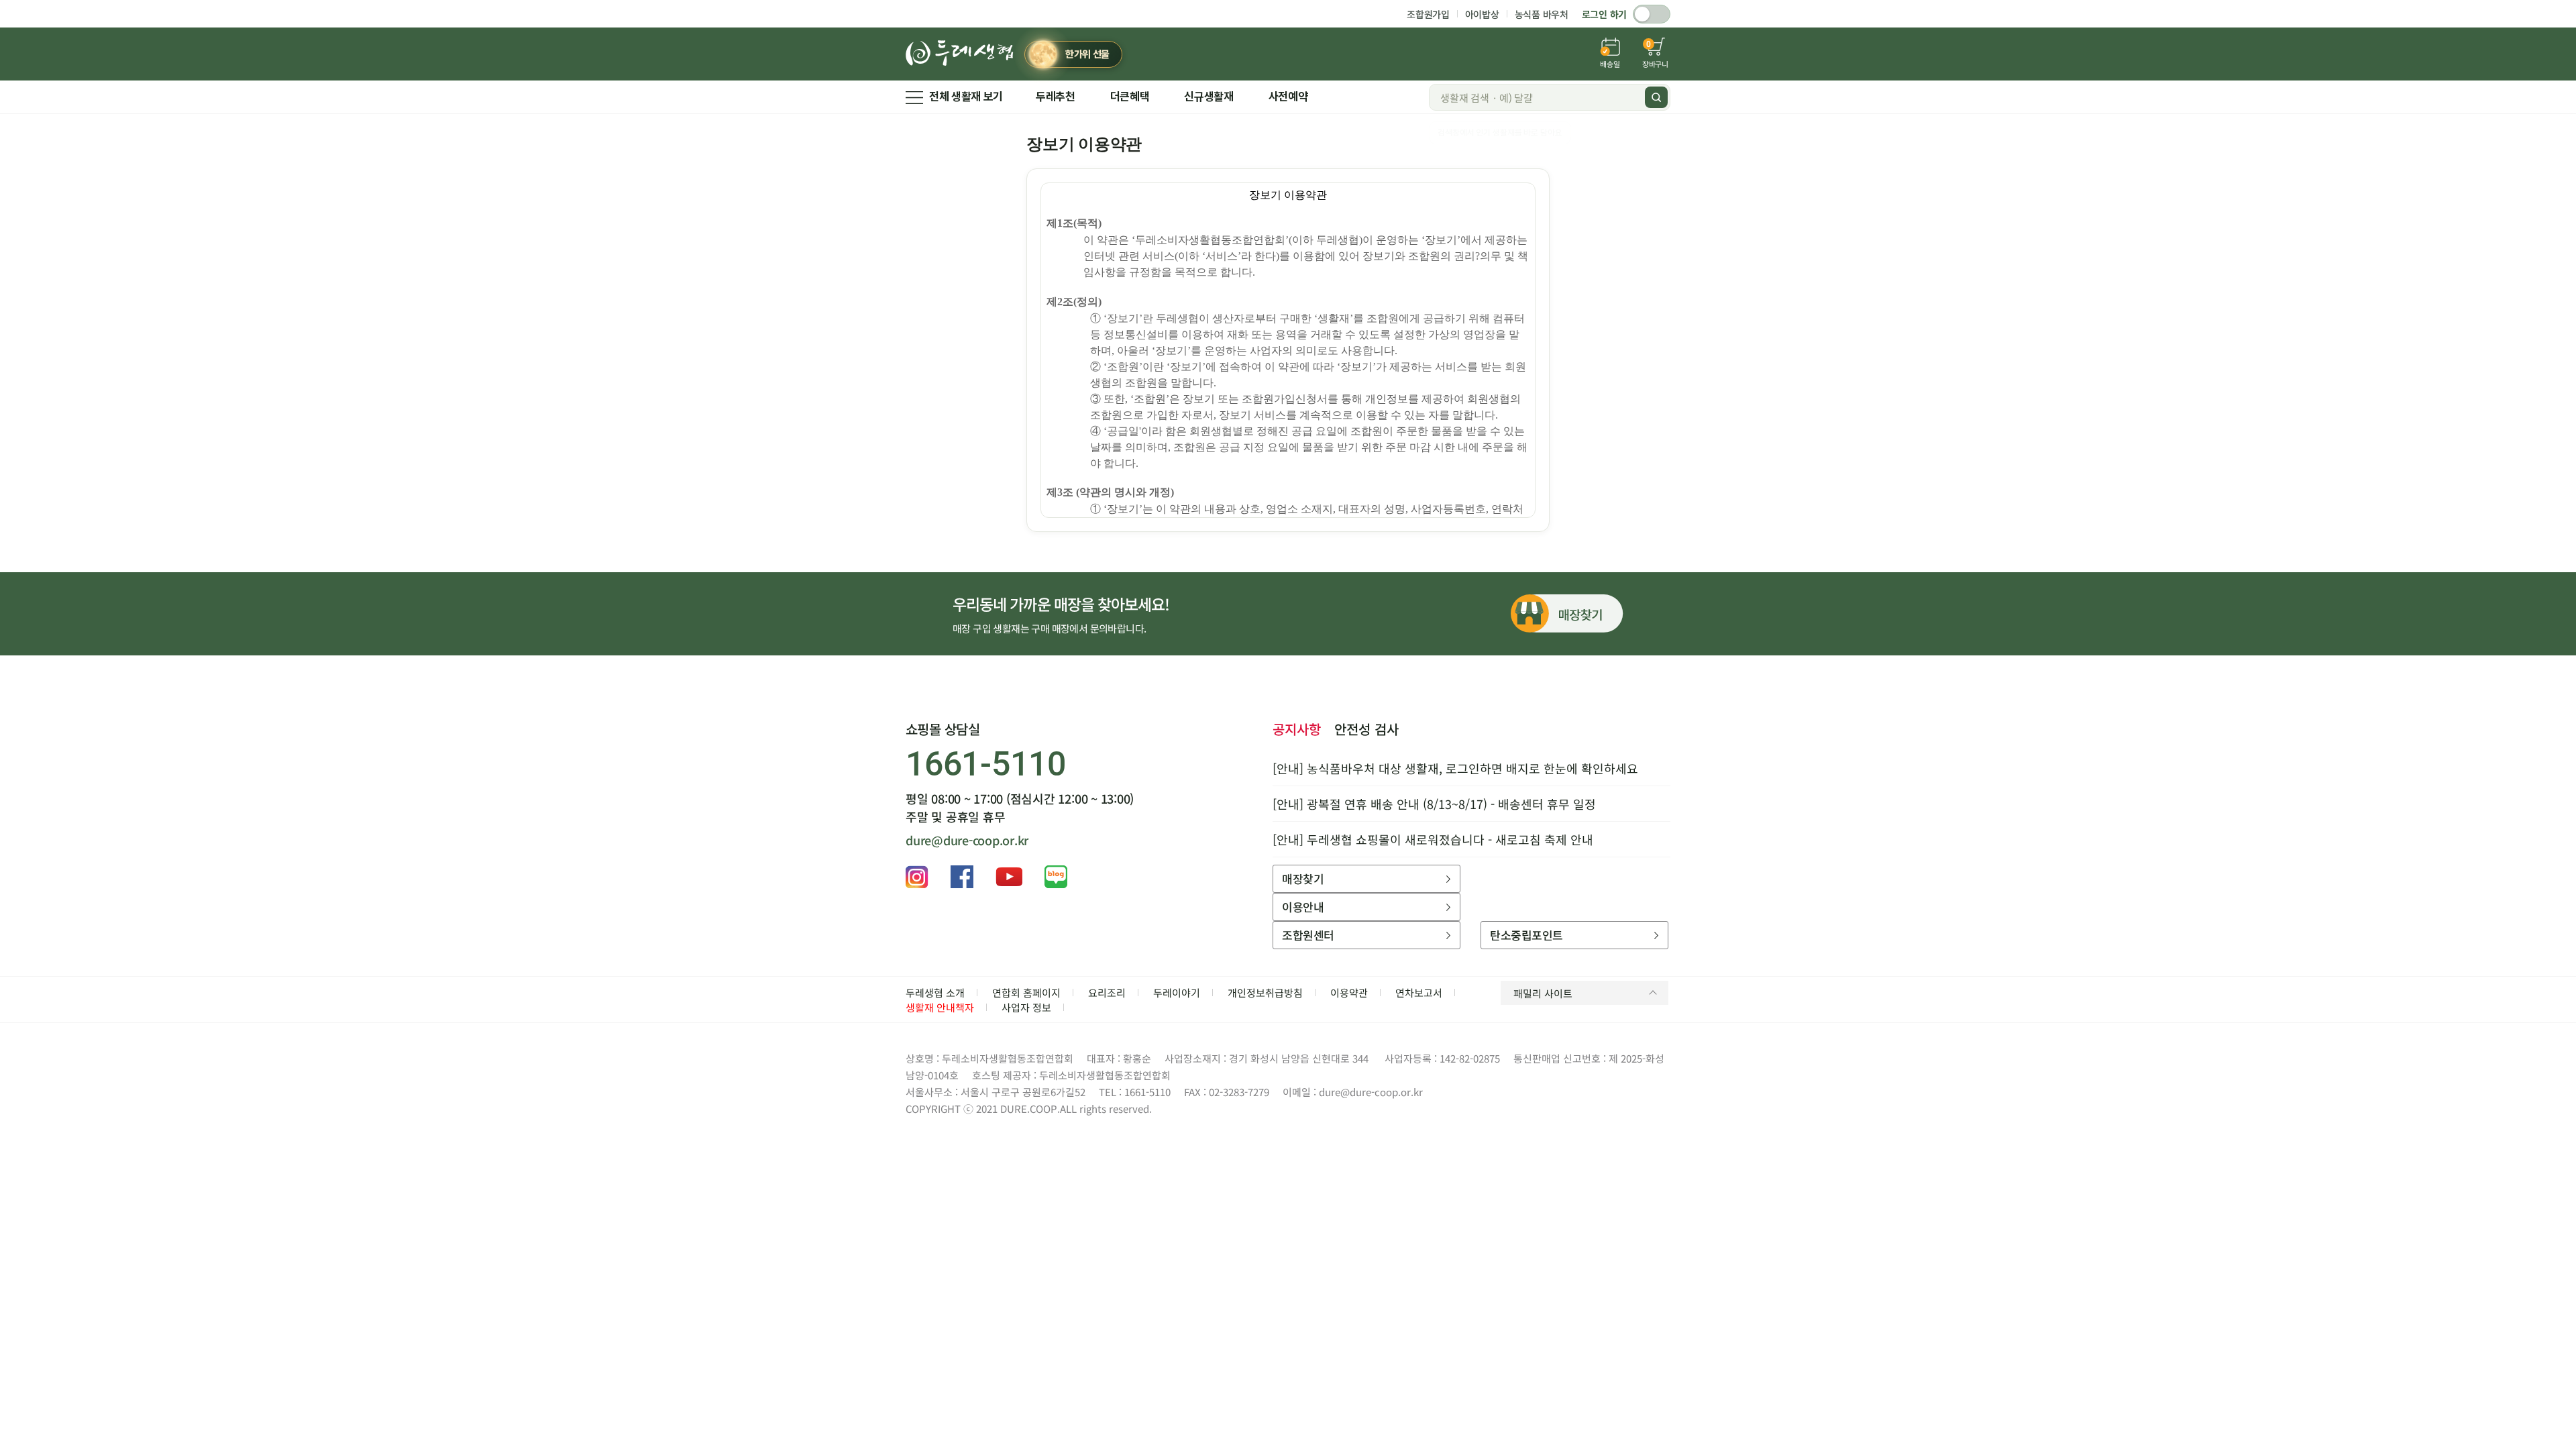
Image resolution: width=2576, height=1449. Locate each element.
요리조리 (1107, 992)
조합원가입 (1428, 14)
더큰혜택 (1130, 97)
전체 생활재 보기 (966, 97)
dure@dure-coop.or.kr (967, 840)
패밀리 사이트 (1543, 993)
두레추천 (1056, 97)
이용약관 (1349, 992)
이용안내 (1303, 907)
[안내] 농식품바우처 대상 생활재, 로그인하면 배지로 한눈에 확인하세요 (1455, 768)
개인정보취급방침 (1265, 992)
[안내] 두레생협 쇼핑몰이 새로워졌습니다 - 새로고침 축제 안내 (1433, 839)
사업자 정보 (1026, 1007)
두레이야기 (1177, 992)
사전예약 (1288, 97)
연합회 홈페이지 (1026, 992)
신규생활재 (1209, 97)
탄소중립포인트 (1526, 935)
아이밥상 (1482, 14)
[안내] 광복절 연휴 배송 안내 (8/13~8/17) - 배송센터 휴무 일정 (1434, 804)
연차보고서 (1419, 992)
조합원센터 (1308, 935)
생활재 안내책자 (940, 1007)
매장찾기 (1303, 878)
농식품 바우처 (1542, 14)
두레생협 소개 (935, 992)
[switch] (1652, 14)
